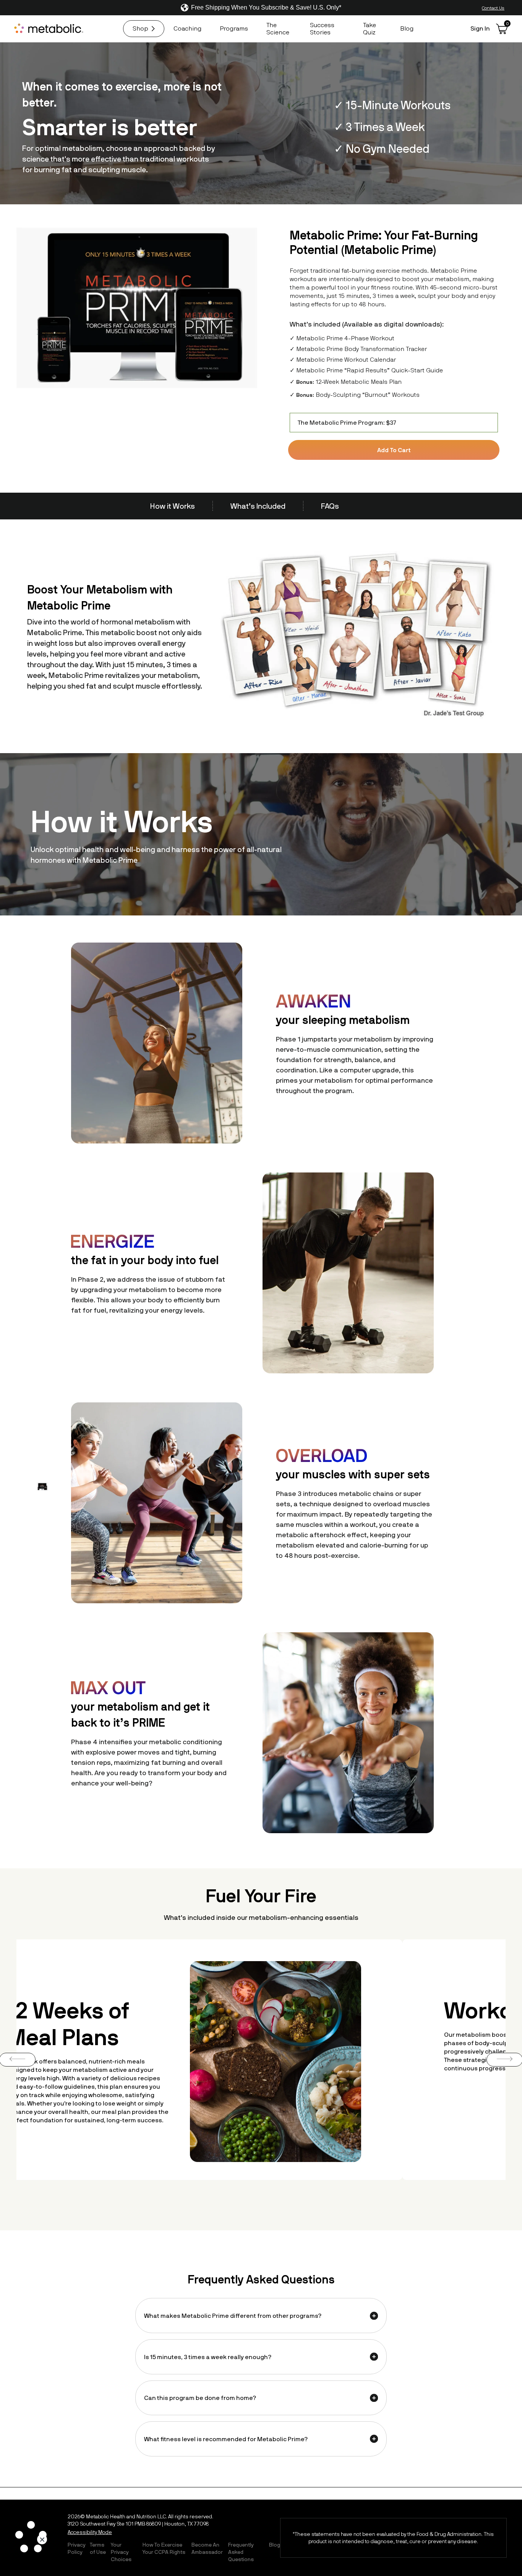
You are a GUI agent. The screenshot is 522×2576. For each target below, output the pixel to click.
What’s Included (258, 506)
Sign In (480, 28)
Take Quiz (370, 28)
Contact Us (493, 8)
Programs (234, 28)
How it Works (173, 506)
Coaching (187, 28)
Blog (407, 28)
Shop (140, 28)
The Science (278, 28)
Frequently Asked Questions (241, 2552)
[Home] (50, 29)
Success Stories (322, 28)
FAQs (330, 506)
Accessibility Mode (90, 2532)
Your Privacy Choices (121, 2552)
